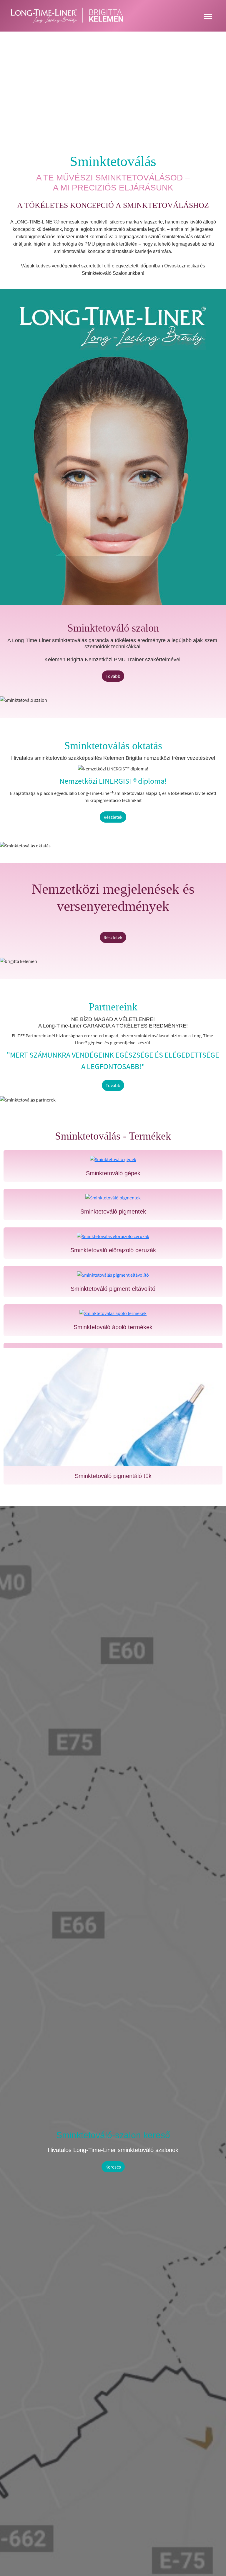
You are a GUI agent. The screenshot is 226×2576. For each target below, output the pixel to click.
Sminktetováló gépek (113, 1173)
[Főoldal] (69, 16)
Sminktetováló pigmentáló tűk (113, 1476)
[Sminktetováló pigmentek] (113, 1197)
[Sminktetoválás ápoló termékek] (113, 1313)
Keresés (113, 2167)
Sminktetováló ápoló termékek (113, 1327)
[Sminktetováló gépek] (113, 1159)
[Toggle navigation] (208, 16)
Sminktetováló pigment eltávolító (113, 1289)
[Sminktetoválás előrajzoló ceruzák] (113, 1236)
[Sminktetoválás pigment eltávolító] (113, 1274)
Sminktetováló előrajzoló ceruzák (113, 1250)
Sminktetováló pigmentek (113, 1211)
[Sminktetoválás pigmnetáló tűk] (113, 1407)
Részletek (113, 817)
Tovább (113, 676)
